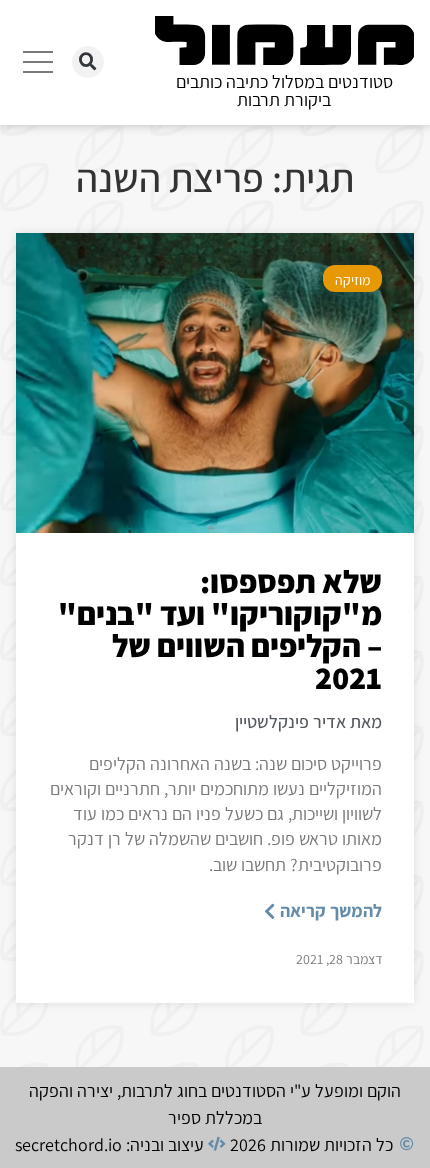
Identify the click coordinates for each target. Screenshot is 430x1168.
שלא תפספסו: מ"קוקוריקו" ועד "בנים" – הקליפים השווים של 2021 (220, 629)
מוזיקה (352, 280)
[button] (88, 62)
